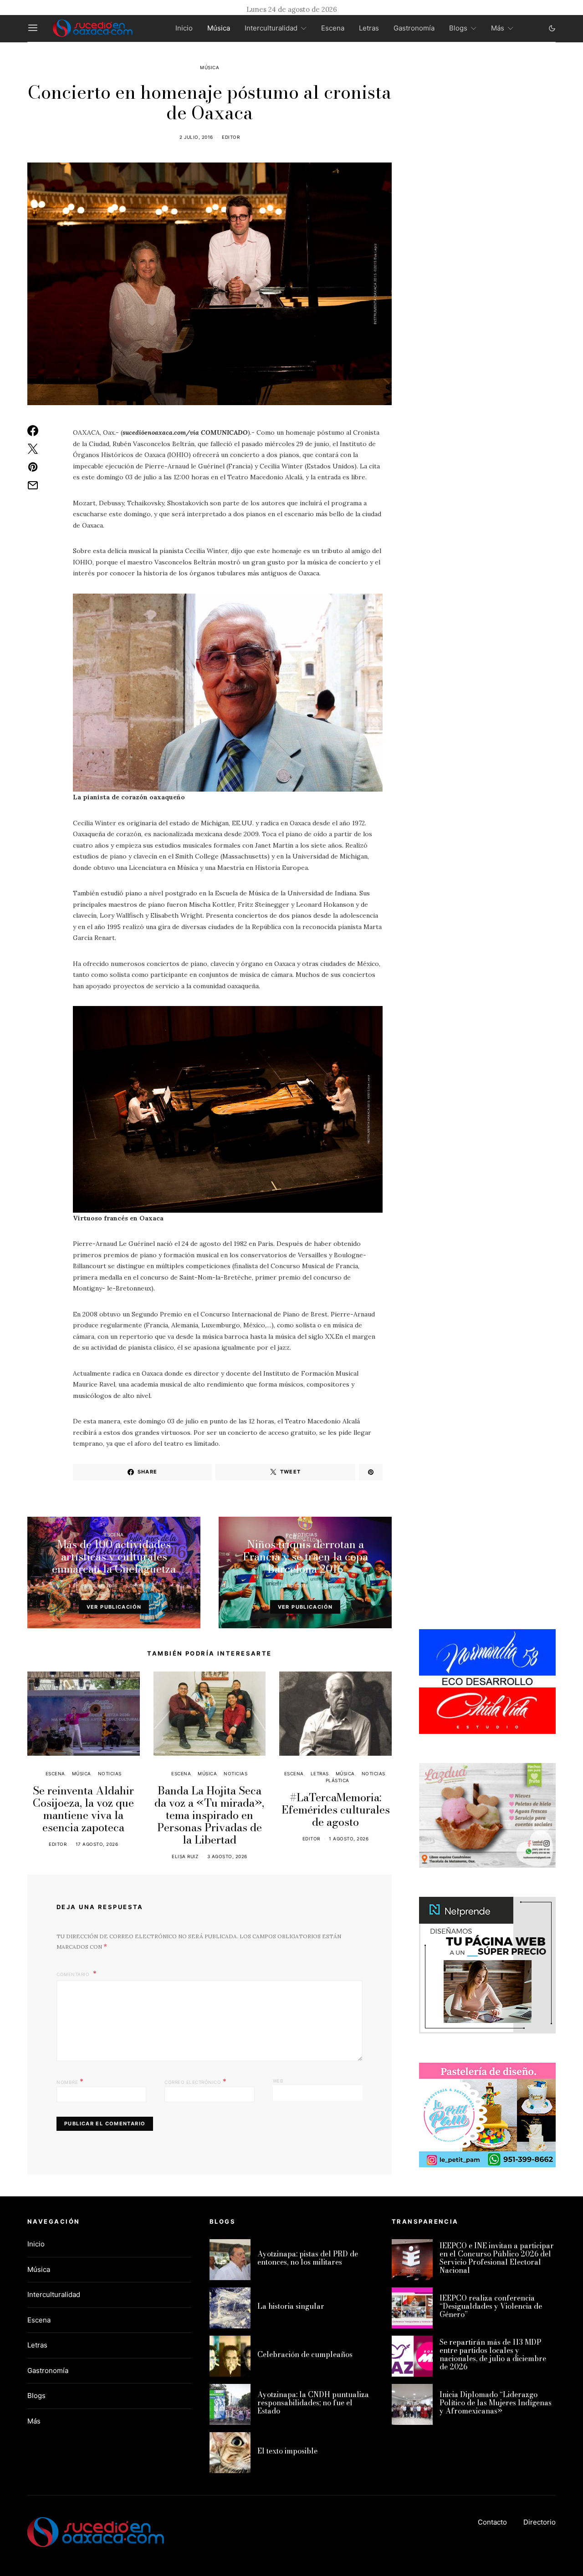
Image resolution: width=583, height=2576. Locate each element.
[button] (552, 28)
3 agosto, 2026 (227, 1856)
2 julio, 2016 (196, 137)
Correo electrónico (195, 2081)
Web (278, 2081)
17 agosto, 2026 (97, 1844)
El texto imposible (287, 2451)
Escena (333, 28)
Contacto (492, 2522)
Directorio (540, 2522)
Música (219, 28)
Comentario (74, 1974)
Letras (369, 28)
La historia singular (291, 2306)
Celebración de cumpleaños (305, 2354)
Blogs (458, 28)
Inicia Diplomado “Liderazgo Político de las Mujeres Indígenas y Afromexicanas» (496, 2403)
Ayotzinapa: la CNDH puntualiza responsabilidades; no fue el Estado (313, 2403)
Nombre (70, 2081)
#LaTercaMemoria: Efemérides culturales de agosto (336, 1810)
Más (498, 28)
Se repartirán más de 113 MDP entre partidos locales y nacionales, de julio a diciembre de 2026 (493, 2354)
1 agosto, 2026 (349, 1839)
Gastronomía (414, 28)
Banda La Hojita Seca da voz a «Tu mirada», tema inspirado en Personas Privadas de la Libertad (209, 1815)
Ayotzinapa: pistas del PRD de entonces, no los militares (308, 2258)
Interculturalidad (271, 28)
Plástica (338, 1780)
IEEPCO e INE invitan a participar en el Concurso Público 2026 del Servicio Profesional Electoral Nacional (497, 2258)
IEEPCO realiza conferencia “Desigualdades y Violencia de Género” (491, 2306)
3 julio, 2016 (292, 1585)
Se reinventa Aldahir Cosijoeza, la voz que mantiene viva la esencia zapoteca (83, 1809)
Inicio (184, 28)
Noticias (305, 1534)
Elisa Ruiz (185, 1856)
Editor (231, 137)
